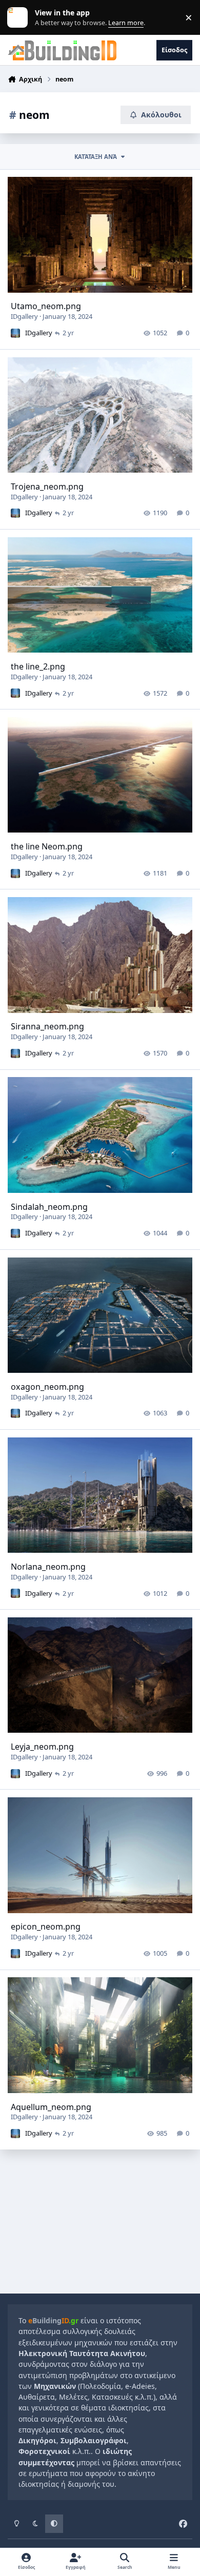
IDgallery (24, 316)
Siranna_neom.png (47, 1026)
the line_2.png (38, 666)
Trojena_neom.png (47, 486)
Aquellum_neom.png (51, 2107)
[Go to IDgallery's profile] (15, 333)
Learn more (20, 18)
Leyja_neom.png (42, 1747)
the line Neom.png (47, 846)
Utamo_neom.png (46, 306)
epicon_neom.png (46, 1926)
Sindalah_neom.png (49, 1207)
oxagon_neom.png (47, 1387)
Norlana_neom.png (48, 1567)
